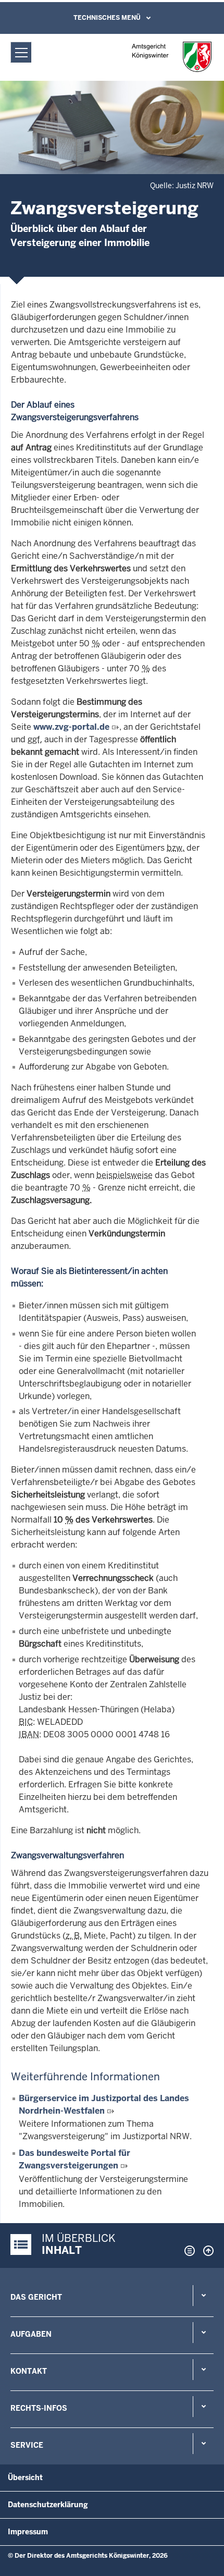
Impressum (28, 2532)
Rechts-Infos (39, 2408)
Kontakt (29, 2371)
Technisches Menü (107, 18)
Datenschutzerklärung (48, 2505)
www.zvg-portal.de (71, 727)
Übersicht (25, 2477)
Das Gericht (36, 2297)
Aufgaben (31, 2334)
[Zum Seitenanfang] (206, 2251)
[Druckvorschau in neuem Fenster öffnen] (188, 2251)
